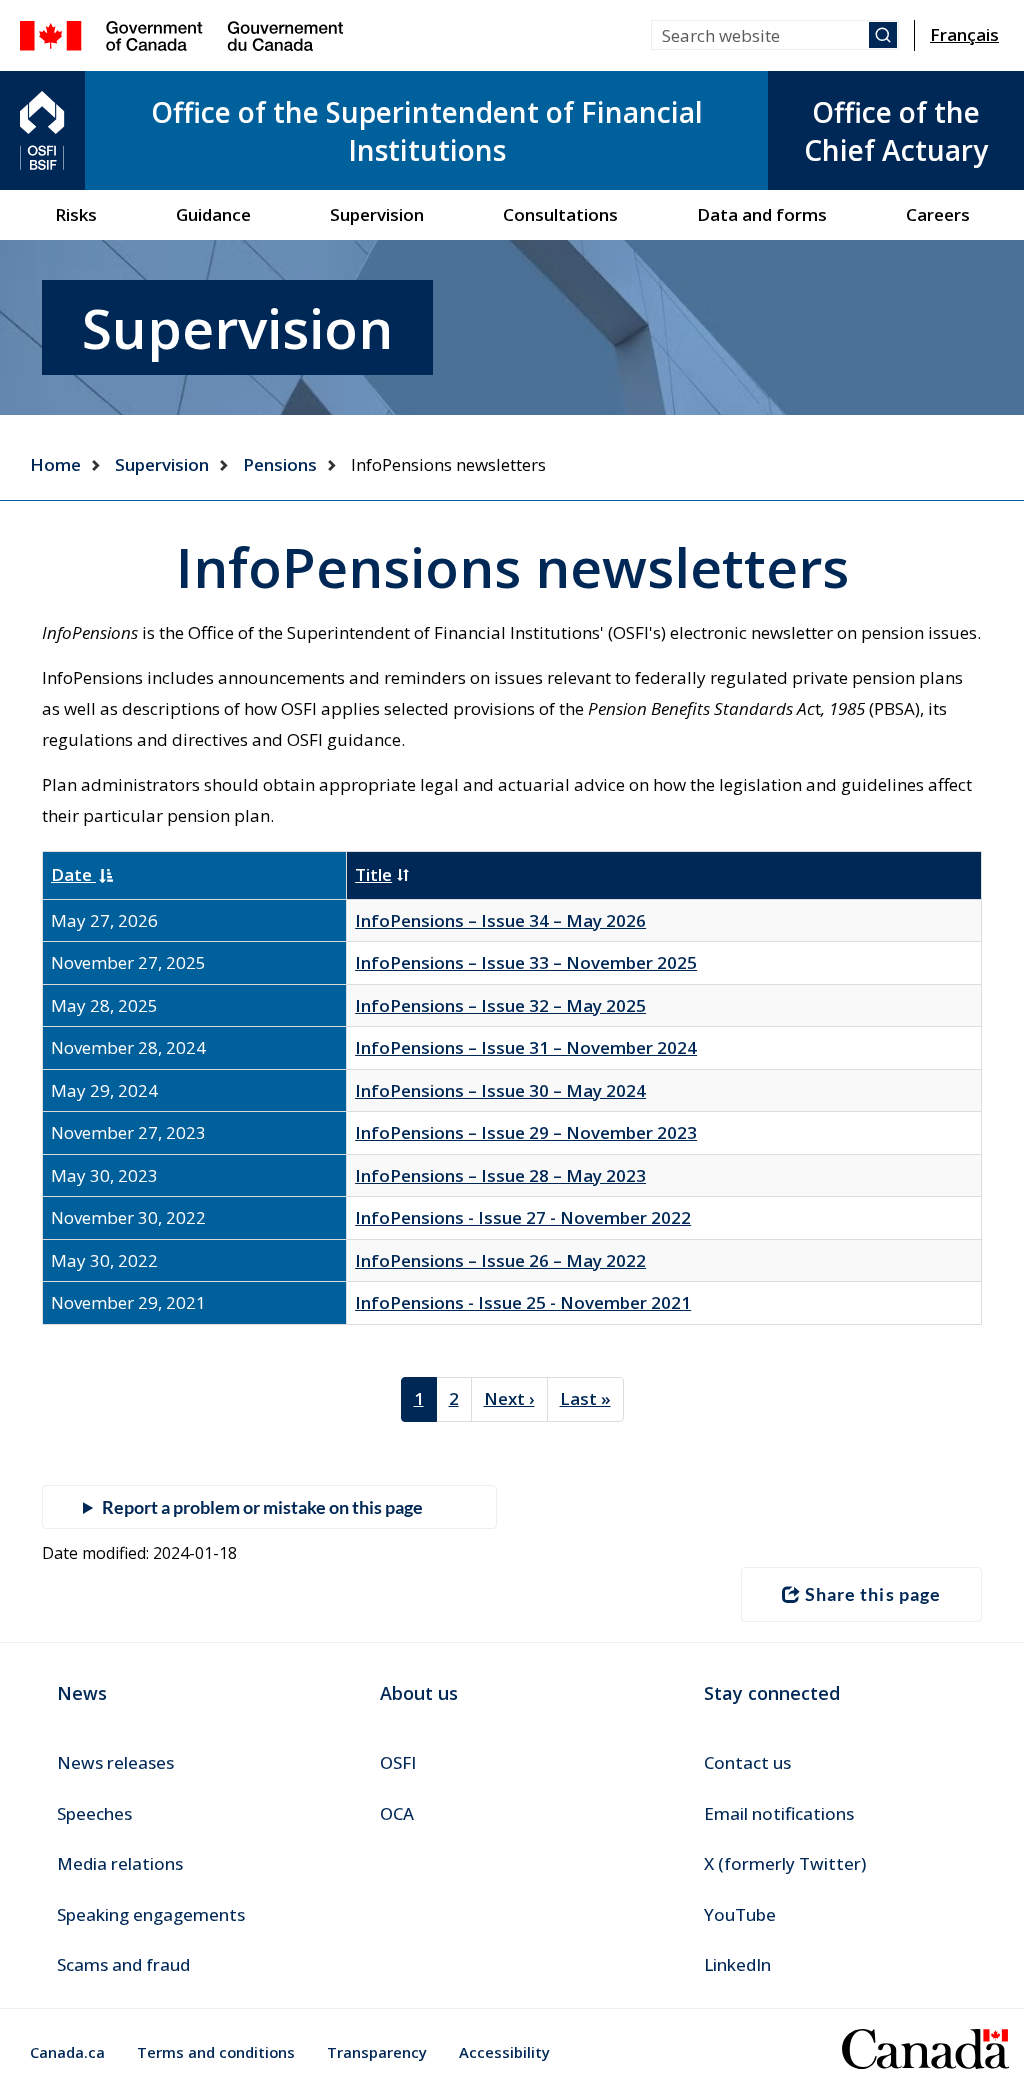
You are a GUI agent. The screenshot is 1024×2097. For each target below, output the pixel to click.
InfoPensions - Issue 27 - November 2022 (523, 1217)
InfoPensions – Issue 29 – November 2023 (526, 1132)
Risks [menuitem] (76, 214)
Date (73, 874)
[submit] (883, 35)
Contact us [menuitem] (747, 1762)
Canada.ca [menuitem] (67, 2052)
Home (55, 464)
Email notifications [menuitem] (779, 1813)
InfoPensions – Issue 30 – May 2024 (500, 1090)
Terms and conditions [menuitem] (216, 2052)
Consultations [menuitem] (560, 214)
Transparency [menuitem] (377, 2052)
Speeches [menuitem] (94, 1813)
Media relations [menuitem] (120, 1863)
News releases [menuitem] (115, 1762)
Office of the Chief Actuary (896, 131)
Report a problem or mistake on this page (262, 1507)
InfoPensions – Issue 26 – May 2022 (500, 1260)
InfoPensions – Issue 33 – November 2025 (526, 962)
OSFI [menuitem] (398, 1762)
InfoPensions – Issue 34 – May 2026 (500, 920)
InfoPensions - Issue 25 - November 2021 (523, 1302)
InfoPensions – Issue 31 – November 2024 (526, 1047)
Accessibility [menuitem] (504, 2052)
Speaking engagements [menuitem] (151, 1914)
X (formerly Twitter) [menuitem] (785, 1863)
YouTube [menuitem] (740, 1914)
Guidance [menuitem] (213, 214)
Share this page (873, 1594)
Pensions (280, 464)
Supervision (162, 464)
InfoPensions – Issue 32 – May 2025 (500, 1005)
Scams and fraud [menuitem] (123, 1964)
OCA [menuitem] (397, 1813)
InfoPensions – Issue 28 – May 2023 (500, 1175)
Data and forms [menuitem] (762, 214)
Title (373, 874)
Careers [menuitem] (938, 214)
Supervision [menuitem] (377, 214)
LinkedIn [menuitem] (737, 1964)
